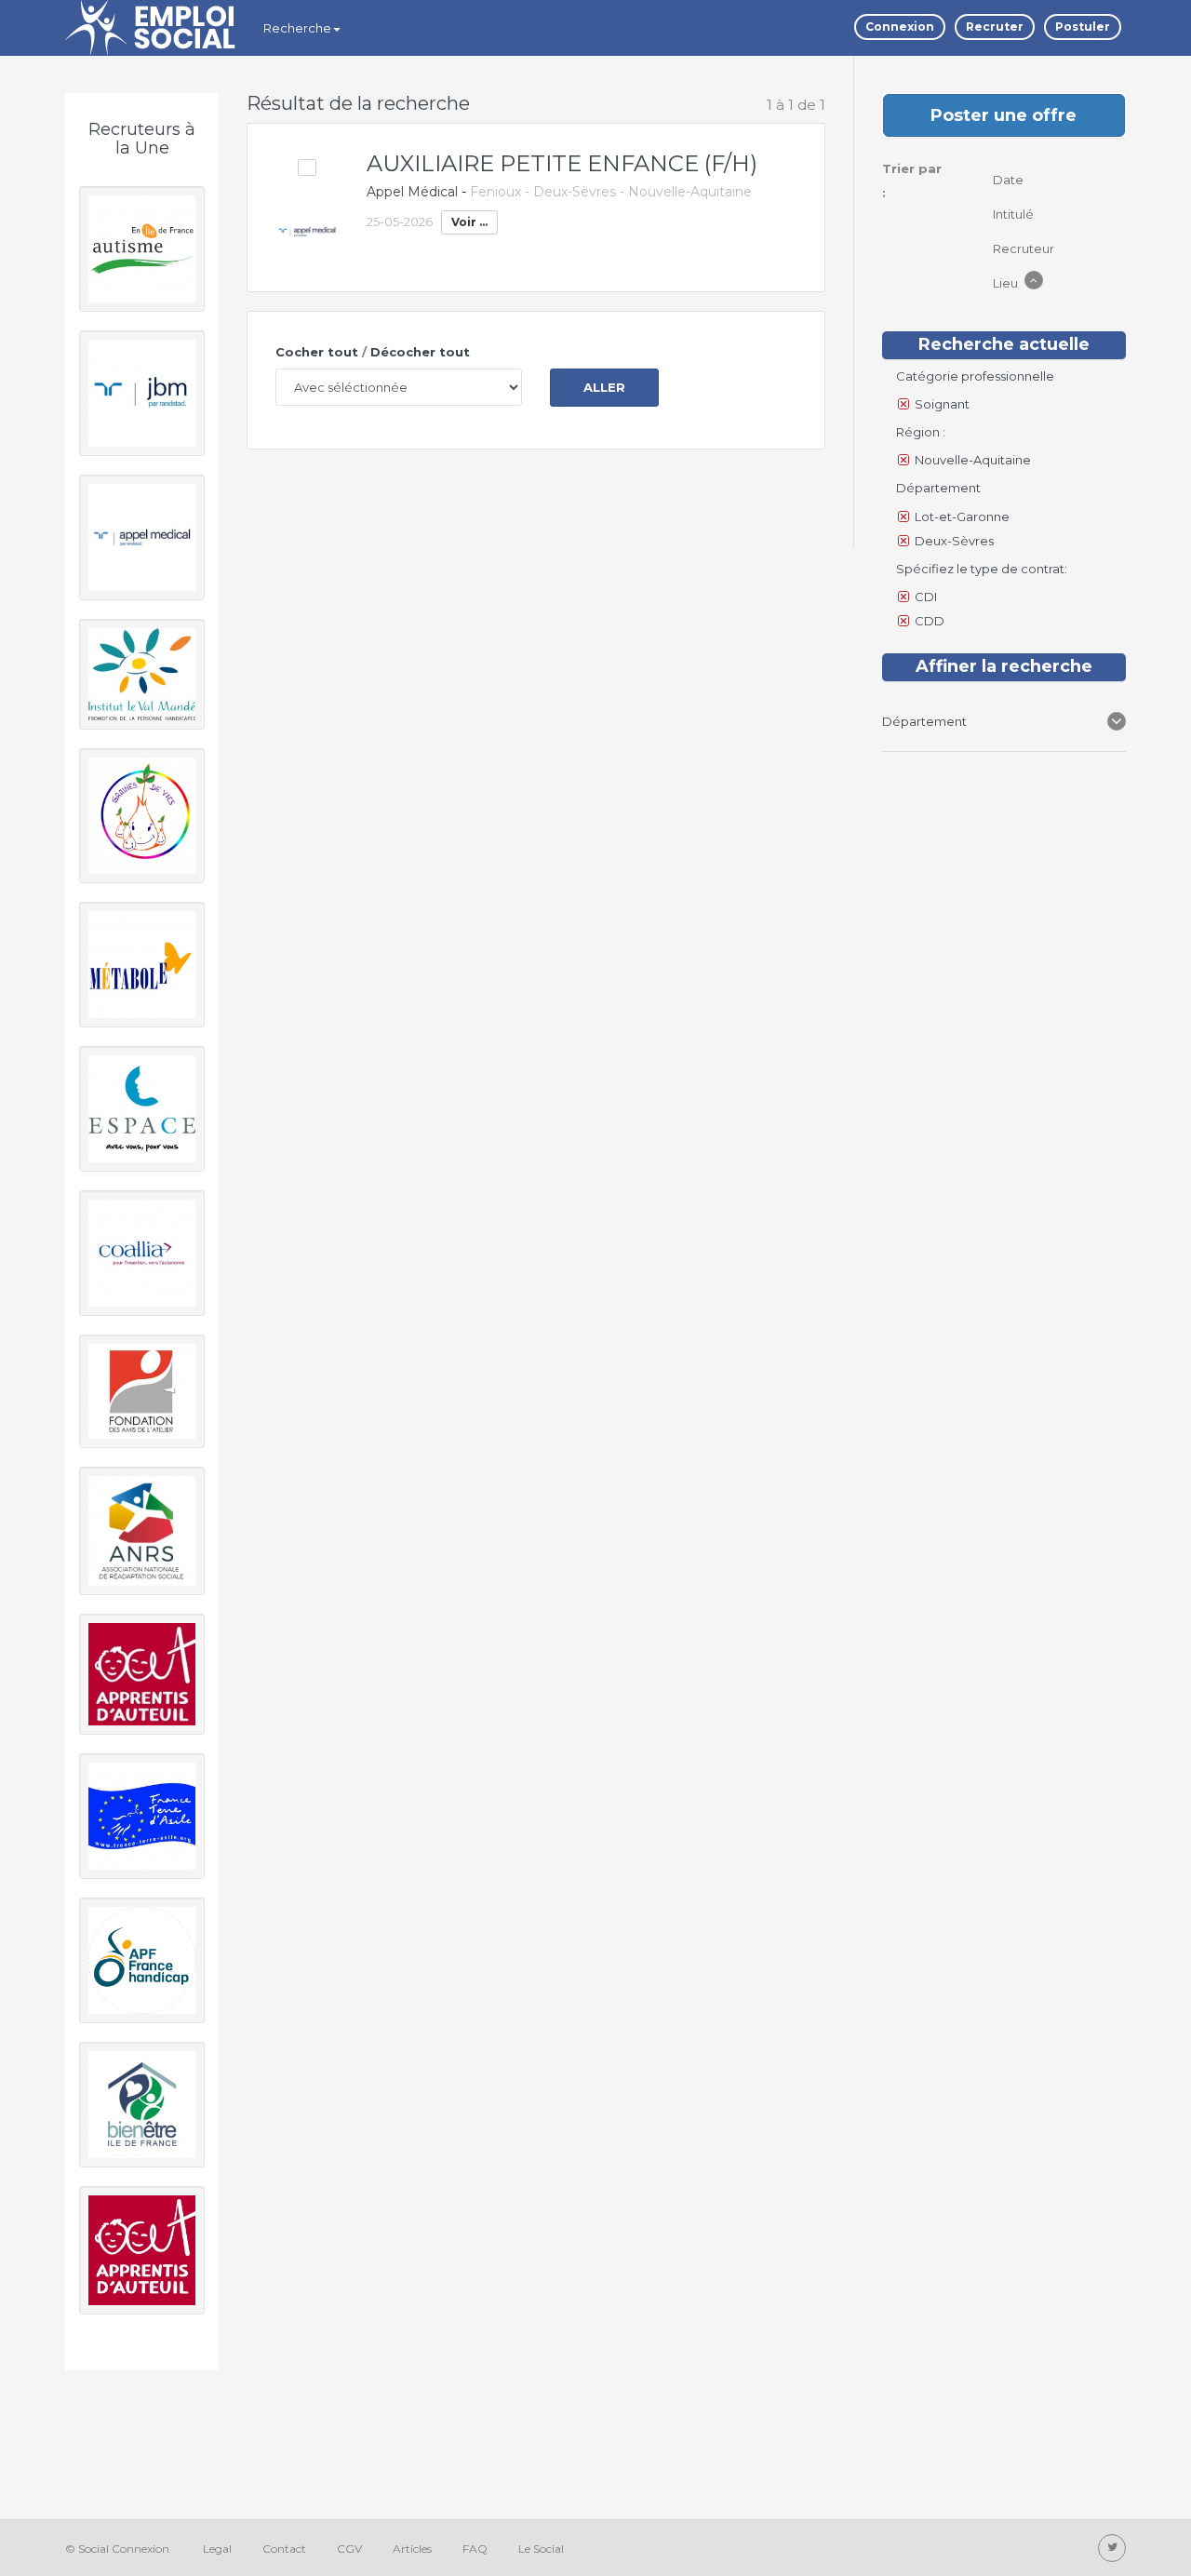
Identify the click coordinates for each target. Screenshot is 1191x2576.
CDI (926, 597)
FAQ (475, 2549)
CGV (349, 2549)
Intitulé (1015, 214)
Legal (217, 2549)
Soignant (942, 404)
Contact (284, 2549)
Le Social (541, 2549)
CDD (930, 621)
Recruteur (1025, 248)
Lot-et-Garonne (962, 517)
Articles (412, 2549)
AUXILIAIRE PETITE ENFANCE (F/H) (562, 163)
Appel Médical (412, 192)
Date (1010, 180)
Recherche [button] (297, 28)
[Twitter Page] (1112, 2548)
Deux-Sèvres (954, 541)
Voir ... (469, 222)
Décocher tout (420, 352)
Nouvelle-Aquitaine (973, 460)
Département (924, 721)
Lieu (1007, 283)
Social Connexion (124, 2549)
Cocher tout (317, 352)
